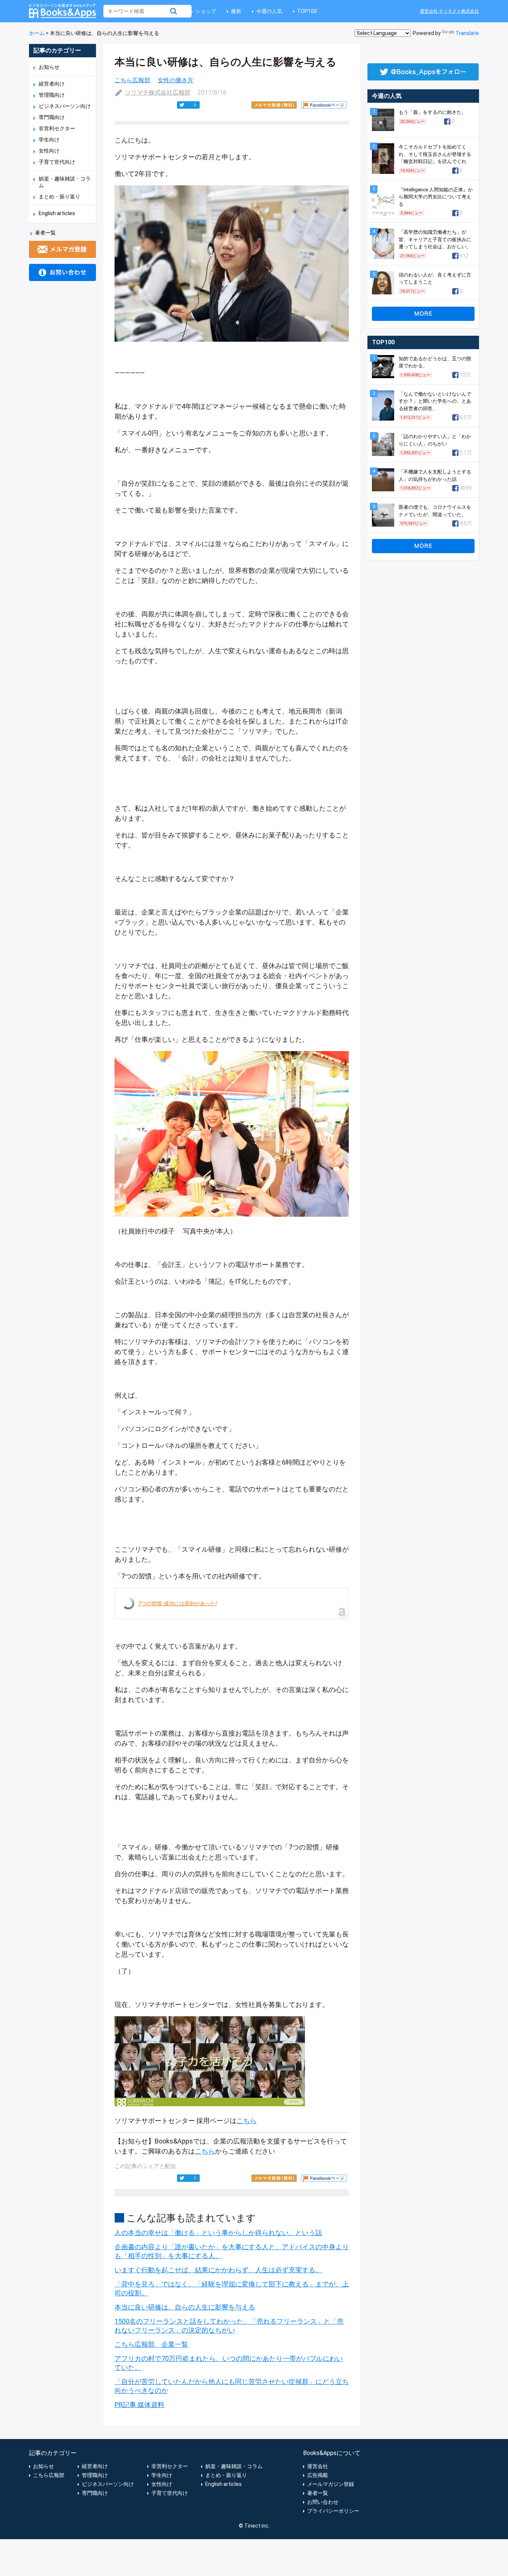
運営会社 (318, 2466)
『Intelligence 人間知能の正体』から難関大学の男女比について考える (436, 197)
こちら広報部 (132, 80)
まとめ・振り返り (60, 197)
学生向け (49, 140)
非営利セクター (57, 128)
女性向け (49, 151)
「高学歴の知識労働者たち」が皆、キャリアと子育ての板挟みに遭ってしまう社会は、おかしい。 (435, 239)
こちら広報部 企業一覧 (151, 2344)
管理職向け (52, 95)
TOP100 (307, 11)
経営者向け (52, 84)
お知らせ (49, 67)
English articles (57, 213)
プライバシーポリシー (333, 2511)
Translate (467, 33)
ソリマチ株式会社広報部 (158, 92)
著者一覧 (45, 233)
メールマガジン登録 (331, 2484)
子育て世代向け (57, 162)
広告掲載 (318, 2475)
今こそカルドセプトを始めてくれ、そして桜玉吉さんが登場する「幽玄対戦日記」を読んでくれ (435, 154)
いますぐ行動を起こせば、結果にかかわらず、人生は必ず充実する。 (218, 2270)
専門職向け (52, 117)
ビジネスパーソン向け (65, 106)
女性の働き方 (176, 80)
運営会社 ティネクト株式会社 (449, 11)
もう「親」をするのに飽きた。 (433, 112)
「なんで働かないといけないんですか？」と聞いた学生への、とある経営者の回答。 (435, 401)
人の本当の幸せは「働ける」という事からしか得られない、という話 (218, 2233)
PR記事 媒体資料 (139, 2405)
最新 (236, 11)
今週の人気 (269, 11)
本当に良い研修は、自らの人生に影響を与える (185, 2307)
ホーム (37, 33)
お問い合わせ (323, 2502)
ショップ (206, 11)
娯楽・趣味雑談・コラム (234, 2466)
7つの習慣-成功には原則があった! (177, 1603)
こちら (247, 2121)
